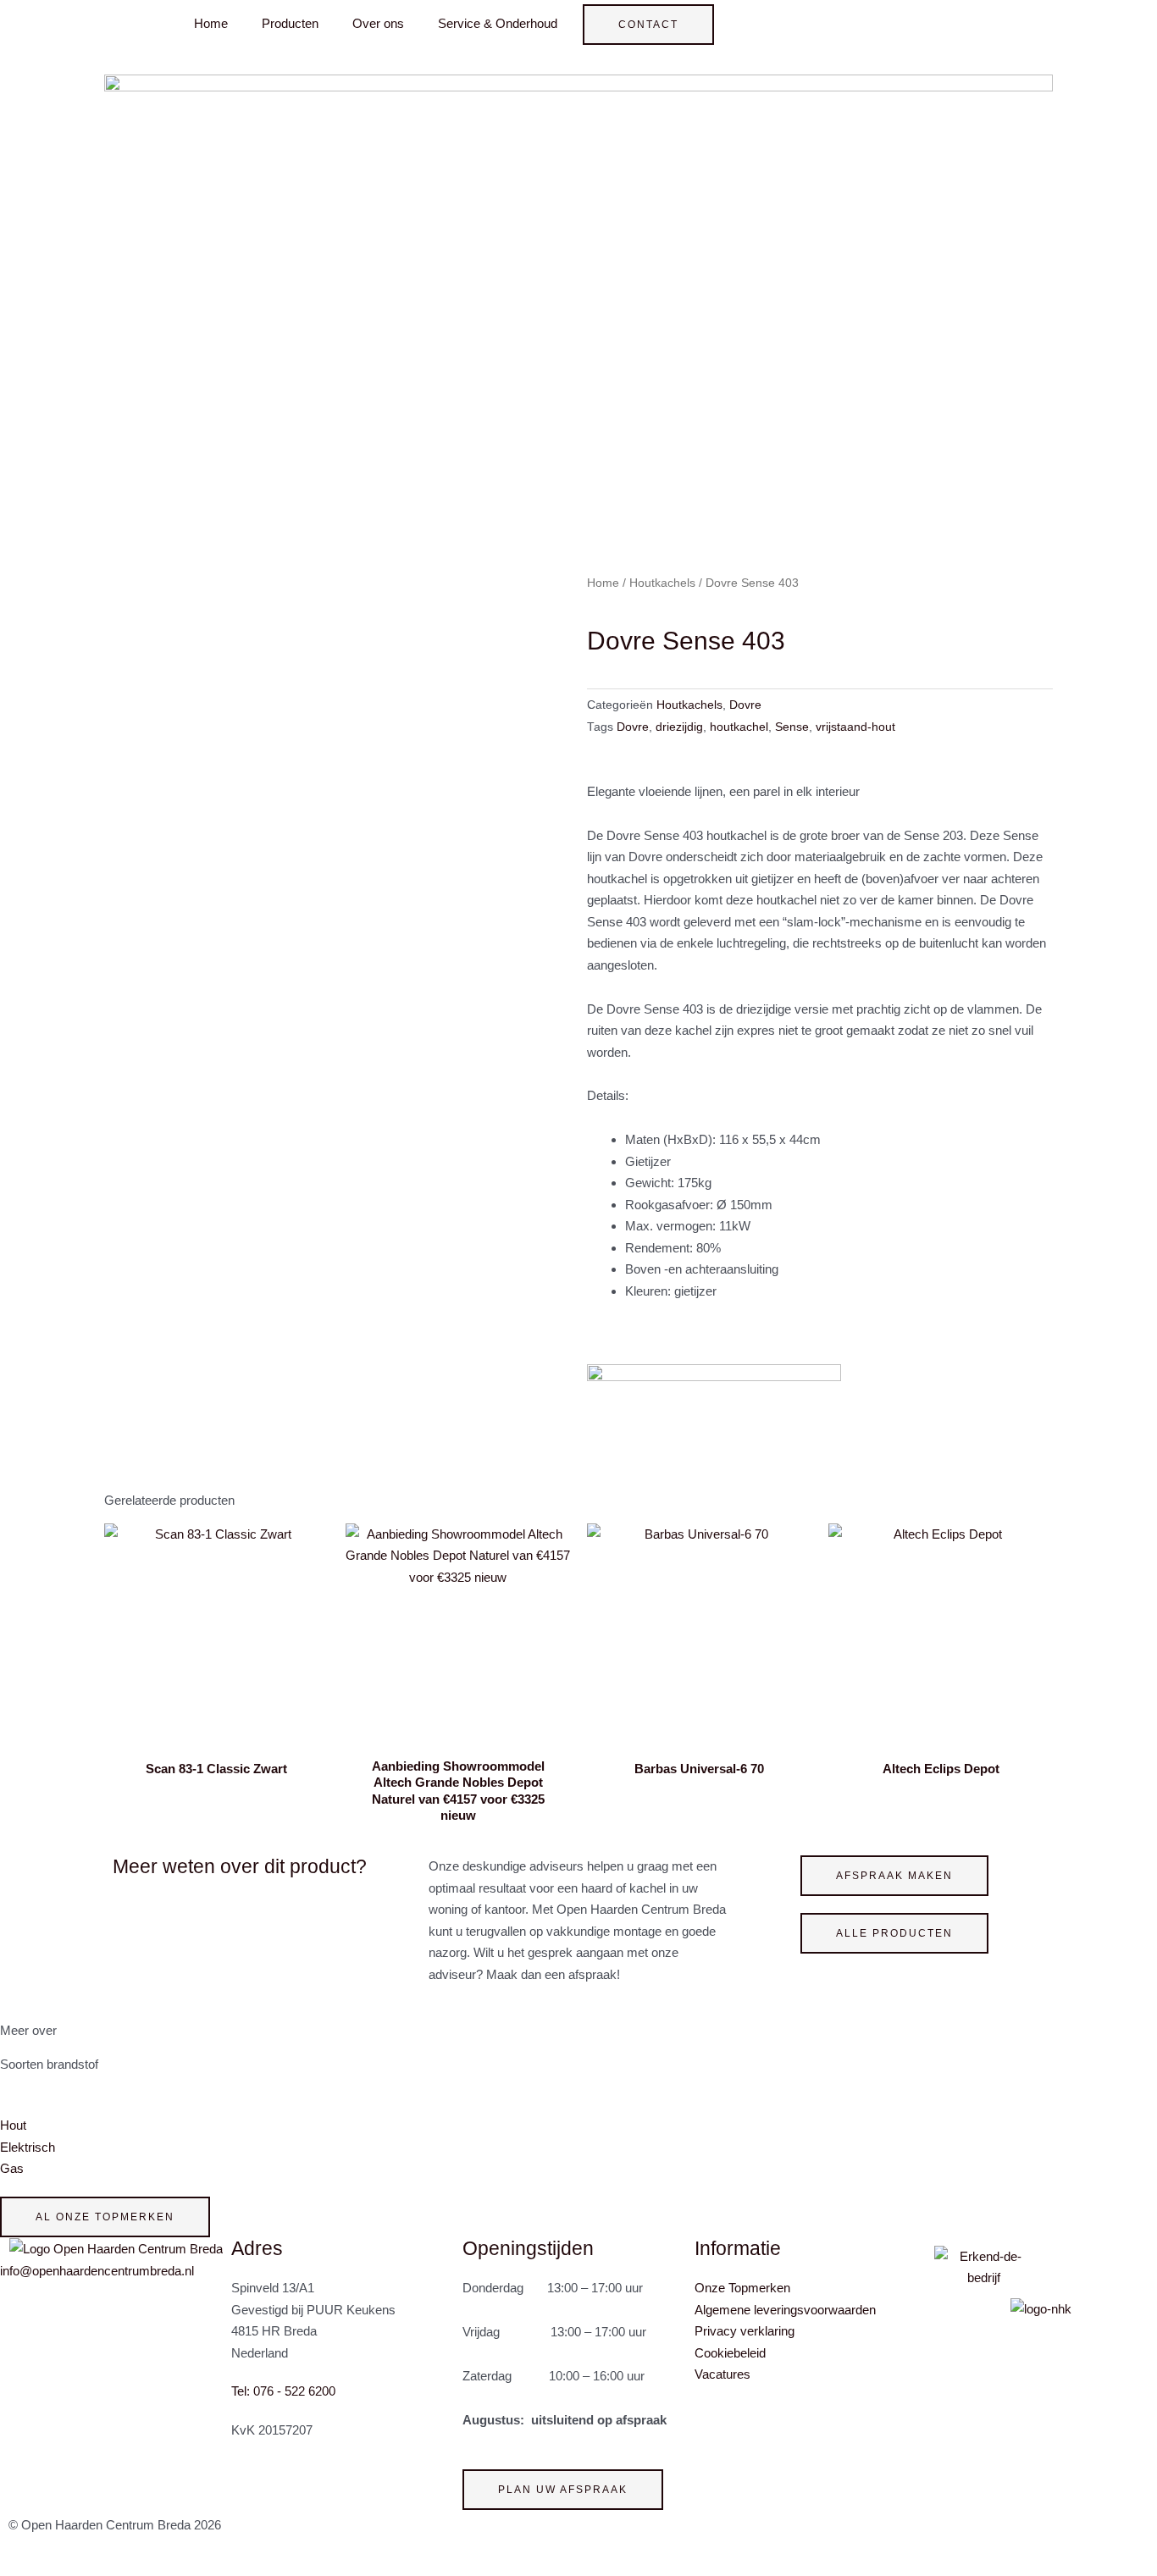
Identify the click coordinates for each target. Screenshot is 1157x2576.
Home (211, 23)
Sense (792, 727)
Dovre (745, 705)
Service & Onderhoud (498, 23)
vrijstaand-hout (855, 727)
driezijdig (679, 727)
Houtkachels (662, 583)
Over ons (378, 23)
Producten (290, 23)
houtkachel (739, 727)
